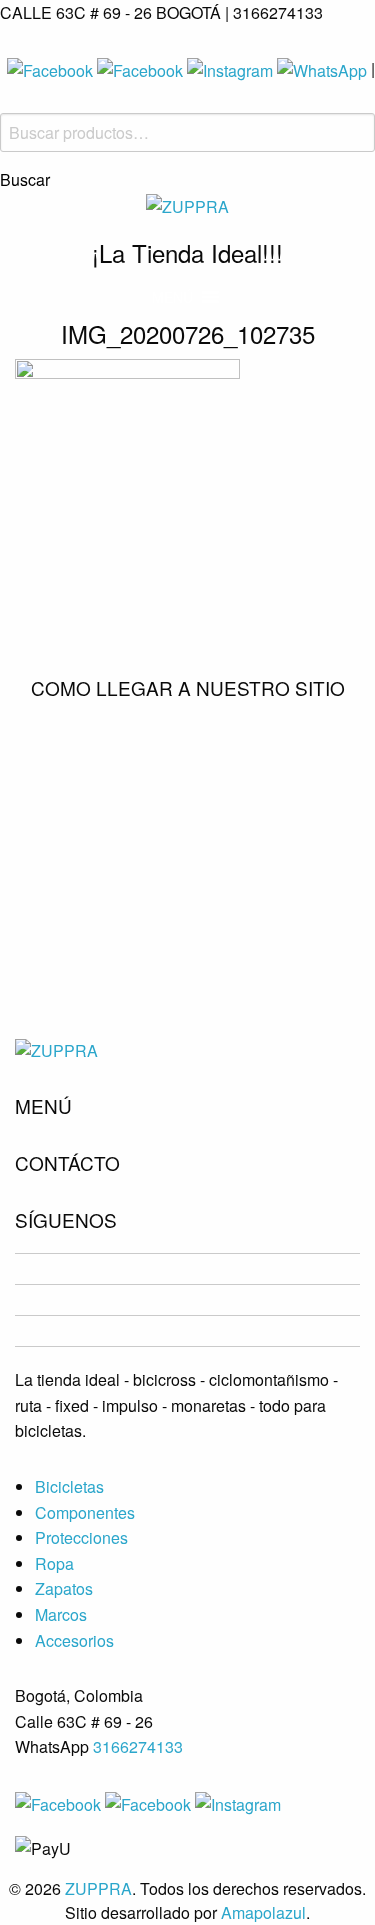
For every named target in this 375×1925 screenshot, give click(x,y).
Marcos (61, 1614)
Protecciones (81, 1537)
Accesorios (74, 1640)
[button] (172, 297)
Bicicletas (69, 1486)
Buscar (25, 180)
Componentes (85, 1512)
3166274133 (138, 1746)
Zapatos (64, 1588)
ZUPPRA (98, 1888)
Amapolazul (263, 1912)
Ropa (54, 1563)
